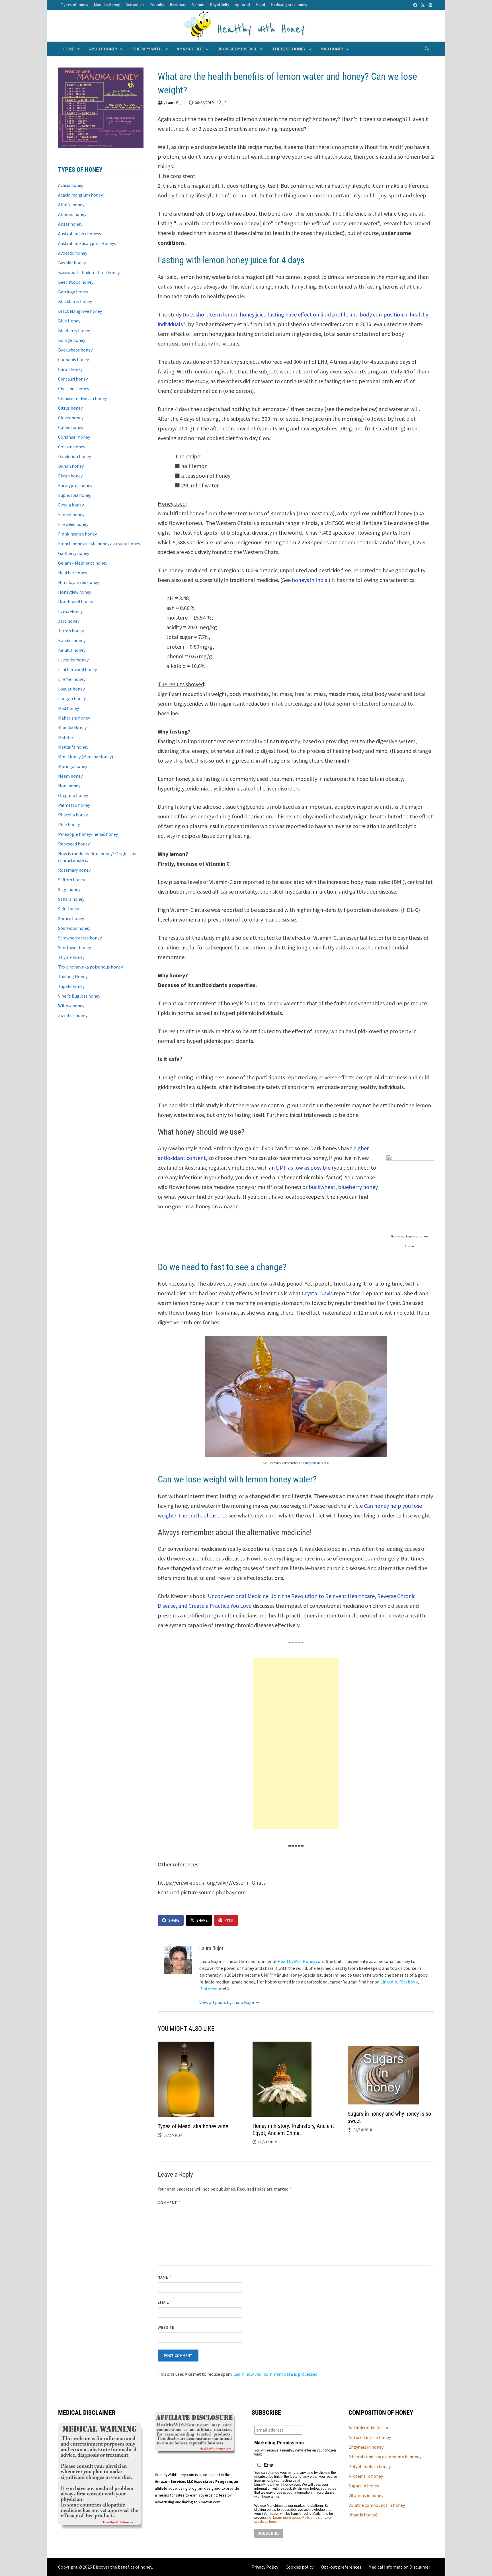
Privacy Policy (265, 2567)
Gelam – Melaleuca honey (83, 563)
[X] (423, 5)
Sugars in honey (364, 2486)
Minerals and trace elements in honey (385, 2457)
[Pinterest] (430, 5)
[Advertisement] (296, 1743)
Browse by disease (237, 49)
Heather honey (73, 573)
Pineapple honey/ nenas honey (88, 834)
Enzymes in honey (366, 2447)
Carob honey (70, 369)
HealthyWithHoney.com (301, 1961)
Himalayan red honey (79, 582)
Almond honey (72, 214)
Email (165, 2302)
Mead (260, 5)
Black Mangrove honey (80, 311)
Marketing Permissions (279, 2443)
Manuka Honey (107, 5)
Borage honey (72, 340)
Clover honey (71, 418)
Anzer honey (70, 224)
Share (174, 1920)
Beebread (178, 5)
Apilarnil (242, 5)
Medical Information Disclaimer (399, 2567)
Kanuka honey (72, 640)
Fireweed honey (73, 524)
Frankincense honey (77, 534)
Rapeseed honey (74, 844)
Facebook (408, 1982)
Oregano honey (73, 795)
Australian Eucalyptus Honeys (87, 243)
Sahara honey (71, 899)
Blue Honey (69, 321)
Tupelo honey (71, 986)
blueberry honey (358, 1187)
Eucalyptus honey (75, 485)
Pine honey (69, 824)
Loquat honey (71, 689)
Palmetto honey (74, 805)
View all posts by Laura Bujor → (229, 2002)
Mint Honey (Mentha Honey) (86, 757)
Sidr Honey (68, 909)
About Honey (103, 49)
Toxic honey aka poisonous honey (90, 967)
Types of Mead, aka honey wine (193, 2126)
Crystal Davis (317, 1293)
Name (165, 2277)
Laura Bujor (176, 103)
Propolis (157, 5)
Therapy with (147, 49)
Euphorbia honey (75, 495)
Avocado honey (73, 253)
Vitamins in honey (366, 2495)
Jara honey (69, 621)
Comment (169, 2203)
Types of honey (75, 5)
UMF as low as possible (303, 1168)
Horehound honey (75, 602)
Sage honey (69, 889)
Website (166, 2327)
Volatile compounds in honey (377, 2505)
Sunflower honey (74, 947)
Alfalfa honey (71, 205)
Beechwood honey (76, 282)
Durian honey (71, 466)
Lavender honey (73, 660)
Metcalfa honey (73, 747)
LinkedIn (389, 1982)
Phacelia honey (73, 815)
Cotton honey (72, 447)
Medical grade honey (289, 5)
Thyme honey (71, 957)
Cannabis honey (73, 359)
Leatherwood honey (77, 669)
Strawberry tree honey (80, 938)
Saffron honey (71, 880)
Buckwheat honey (75, 350)
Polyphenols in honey (370, 2466)
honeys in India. (310, 580)
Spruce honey (71, 918)
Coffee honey (71, 427)
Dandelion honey (74, 456)
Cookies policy (300, 2567)
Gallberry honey (74, 553)
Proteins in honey (366, 2476)
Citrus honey (70, 408)
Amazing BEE (190, 49)
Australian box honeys (80, 234)
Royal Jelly (220, 5)
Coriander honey (74, 437)
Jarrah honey (71, 631)
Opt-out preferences (341, 2567)
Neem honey (70, 776)
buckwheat (322, 1187)
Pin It (229, 1920)
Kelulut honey (72, 650)
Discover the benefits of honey (122, 2567)
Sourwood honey (74, 928)
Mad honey (332, 49)
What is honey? (363, 2515)
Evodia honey (71, 505)
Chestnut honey (74, 389)
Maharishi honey (74, 718)
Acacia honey (71, 185)
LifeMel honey (72, 679)
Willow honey (71, 1006)
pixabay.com (308, 1463)
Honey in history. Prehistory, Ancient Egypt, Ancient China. (293, 2129)
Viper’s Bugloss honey (79, 996)
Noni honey (69, 786)
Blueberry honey (74, 330)
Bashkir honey (72, 263)
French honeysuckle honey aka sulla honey (99, 544)
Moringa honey (73, 766)
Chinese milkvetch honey (82, 398)
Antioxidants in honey (370, 2437)
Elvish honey (70, 476)
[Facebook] (416, 5)
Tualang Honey (73, 977)
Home (68, 49)
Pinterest (209, 1989)
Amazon (410, 1246)
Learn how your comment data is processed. (276, 2374)
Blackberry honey (75, 301)
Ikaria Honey (70, 611)
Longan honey (72, 698)
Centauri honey (73, 379)
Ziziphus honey (73, 1015)
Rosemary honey (74, 870)
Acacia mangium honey (80, 195)
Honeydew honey (75, 592)
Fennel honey (71, 514)
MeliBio (65, 737)
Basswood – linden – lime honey (89, 272)
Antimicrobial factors (370, 2428)
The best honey (289, 49)
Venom (198, 5)
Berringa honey (73, 292)
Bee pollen (135, 5)
